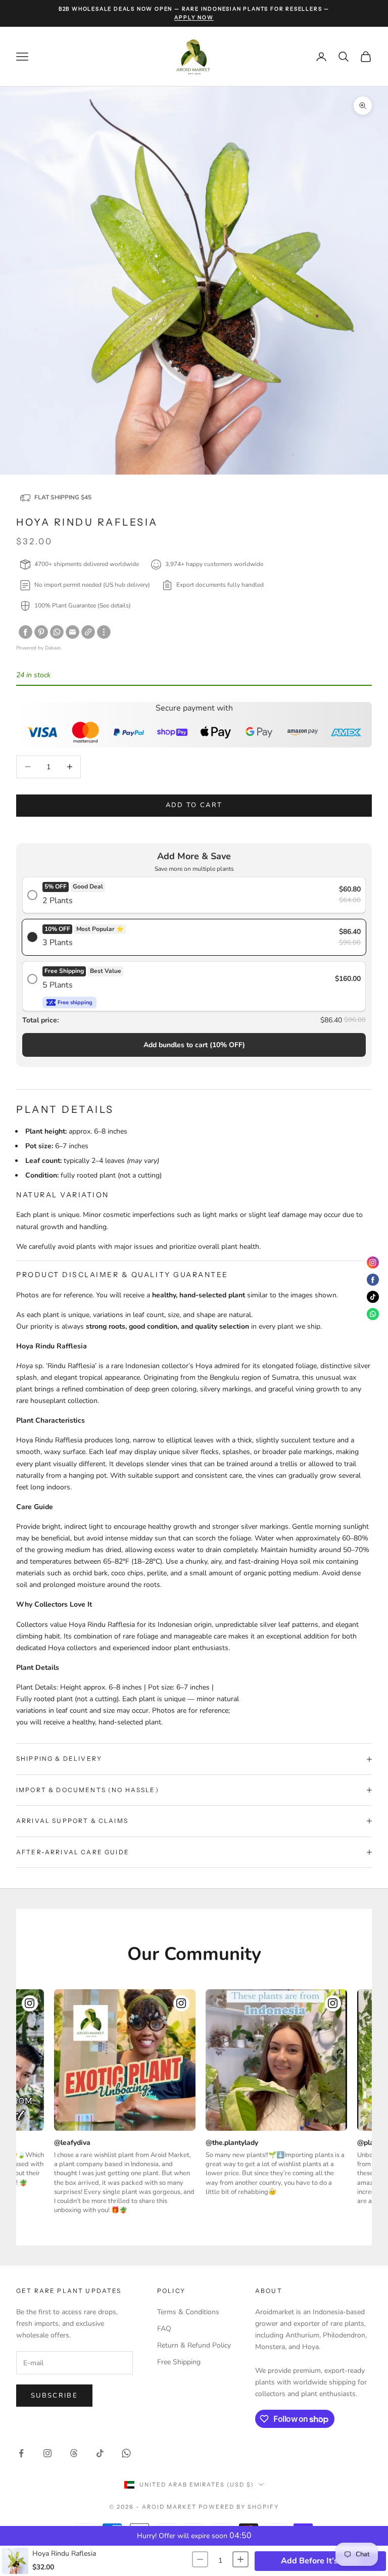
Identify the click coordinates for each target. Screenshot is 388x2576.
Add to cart (194, 805)
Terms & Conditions (188, 2312)
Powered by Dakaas (39, 648)
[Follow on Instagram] (47, 2453)
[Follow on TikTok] (100, 2453)
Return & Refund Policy (194, 2345)
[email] (72, 632)
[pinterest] (41, 632)
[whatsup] (57, 632)
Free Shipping (179, 2362)
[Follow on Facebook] (21, 2453)
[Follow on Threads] (74, 2453)
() (194, 1045)
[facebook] (26, 632)
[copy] (88, 632)
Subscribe (54, 2396)
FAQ (164, 2329)
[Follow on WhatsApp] (126, 2453)
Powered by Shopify (239, 2507)
